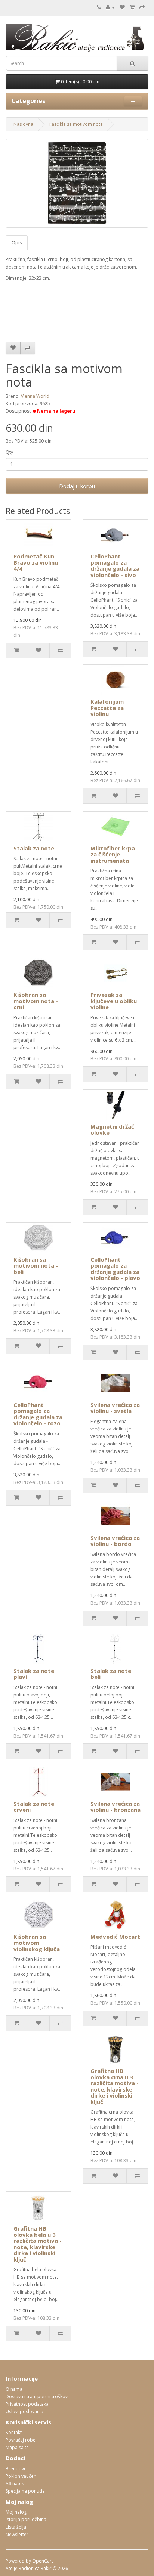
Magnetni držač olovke (112, 1130)
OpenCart (43, 2561)
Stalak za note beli (111, 1674)
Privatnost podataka (27, 2404)
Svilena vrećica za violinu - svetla (115, 1408)
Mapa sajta (17, 2447)
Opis (17, 243)
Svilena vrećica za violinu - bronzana (115, 1807)
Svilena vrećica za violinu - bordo (115, 1541)
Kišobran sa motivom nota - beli (36, 1266)
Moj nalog (16, 2512)
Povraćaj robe (21, 2440)
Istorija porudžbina (26, 2519)
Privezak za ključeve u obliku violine (114, 1001)
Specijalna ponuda (25, 2491)
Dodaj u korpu (77, 486)
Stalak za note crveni (34, 1807)
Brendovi (15, 2469)
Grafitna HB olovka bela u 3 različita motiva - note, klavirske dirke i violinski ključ (38, 2244)
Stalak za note (34, 848)
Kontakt (14, 2432)
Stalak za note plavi (34, 1674)
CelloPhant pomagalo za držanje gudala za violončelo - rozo (38, 1414)
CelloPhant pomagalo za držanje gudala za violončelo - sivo (115, 565)
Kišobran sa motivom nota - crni (36, 1001)
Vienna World (35, 396)
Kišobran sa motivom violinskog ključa (37, 1943)
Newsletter (17, 2534)
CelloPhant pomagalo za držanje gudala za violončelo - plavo (115, 1269)
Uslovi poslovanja (24, 2411)
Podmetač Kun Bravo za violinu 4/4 (36, 562)
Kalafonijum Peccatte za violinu (107, 708)
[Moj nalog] (110, 7)
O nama (14, 2389)
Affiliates (15, 2484)
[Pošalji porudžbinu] (142, 7)
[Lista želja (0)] (122, 7)
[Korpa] (132, 7)
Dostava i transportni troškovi (37, 2397)
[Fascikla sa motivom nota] (77, 183)
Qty (9, 452)
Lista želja (16, 2527)
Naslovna (23, 124)
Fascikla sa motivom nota (76, 124)
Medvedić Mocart (115, 1937)
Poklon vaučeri (21, 2476)
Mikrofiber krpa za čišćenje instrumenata (113, 854)
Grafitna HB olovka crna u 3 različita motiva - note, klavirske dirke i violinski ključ (115, 2086)
